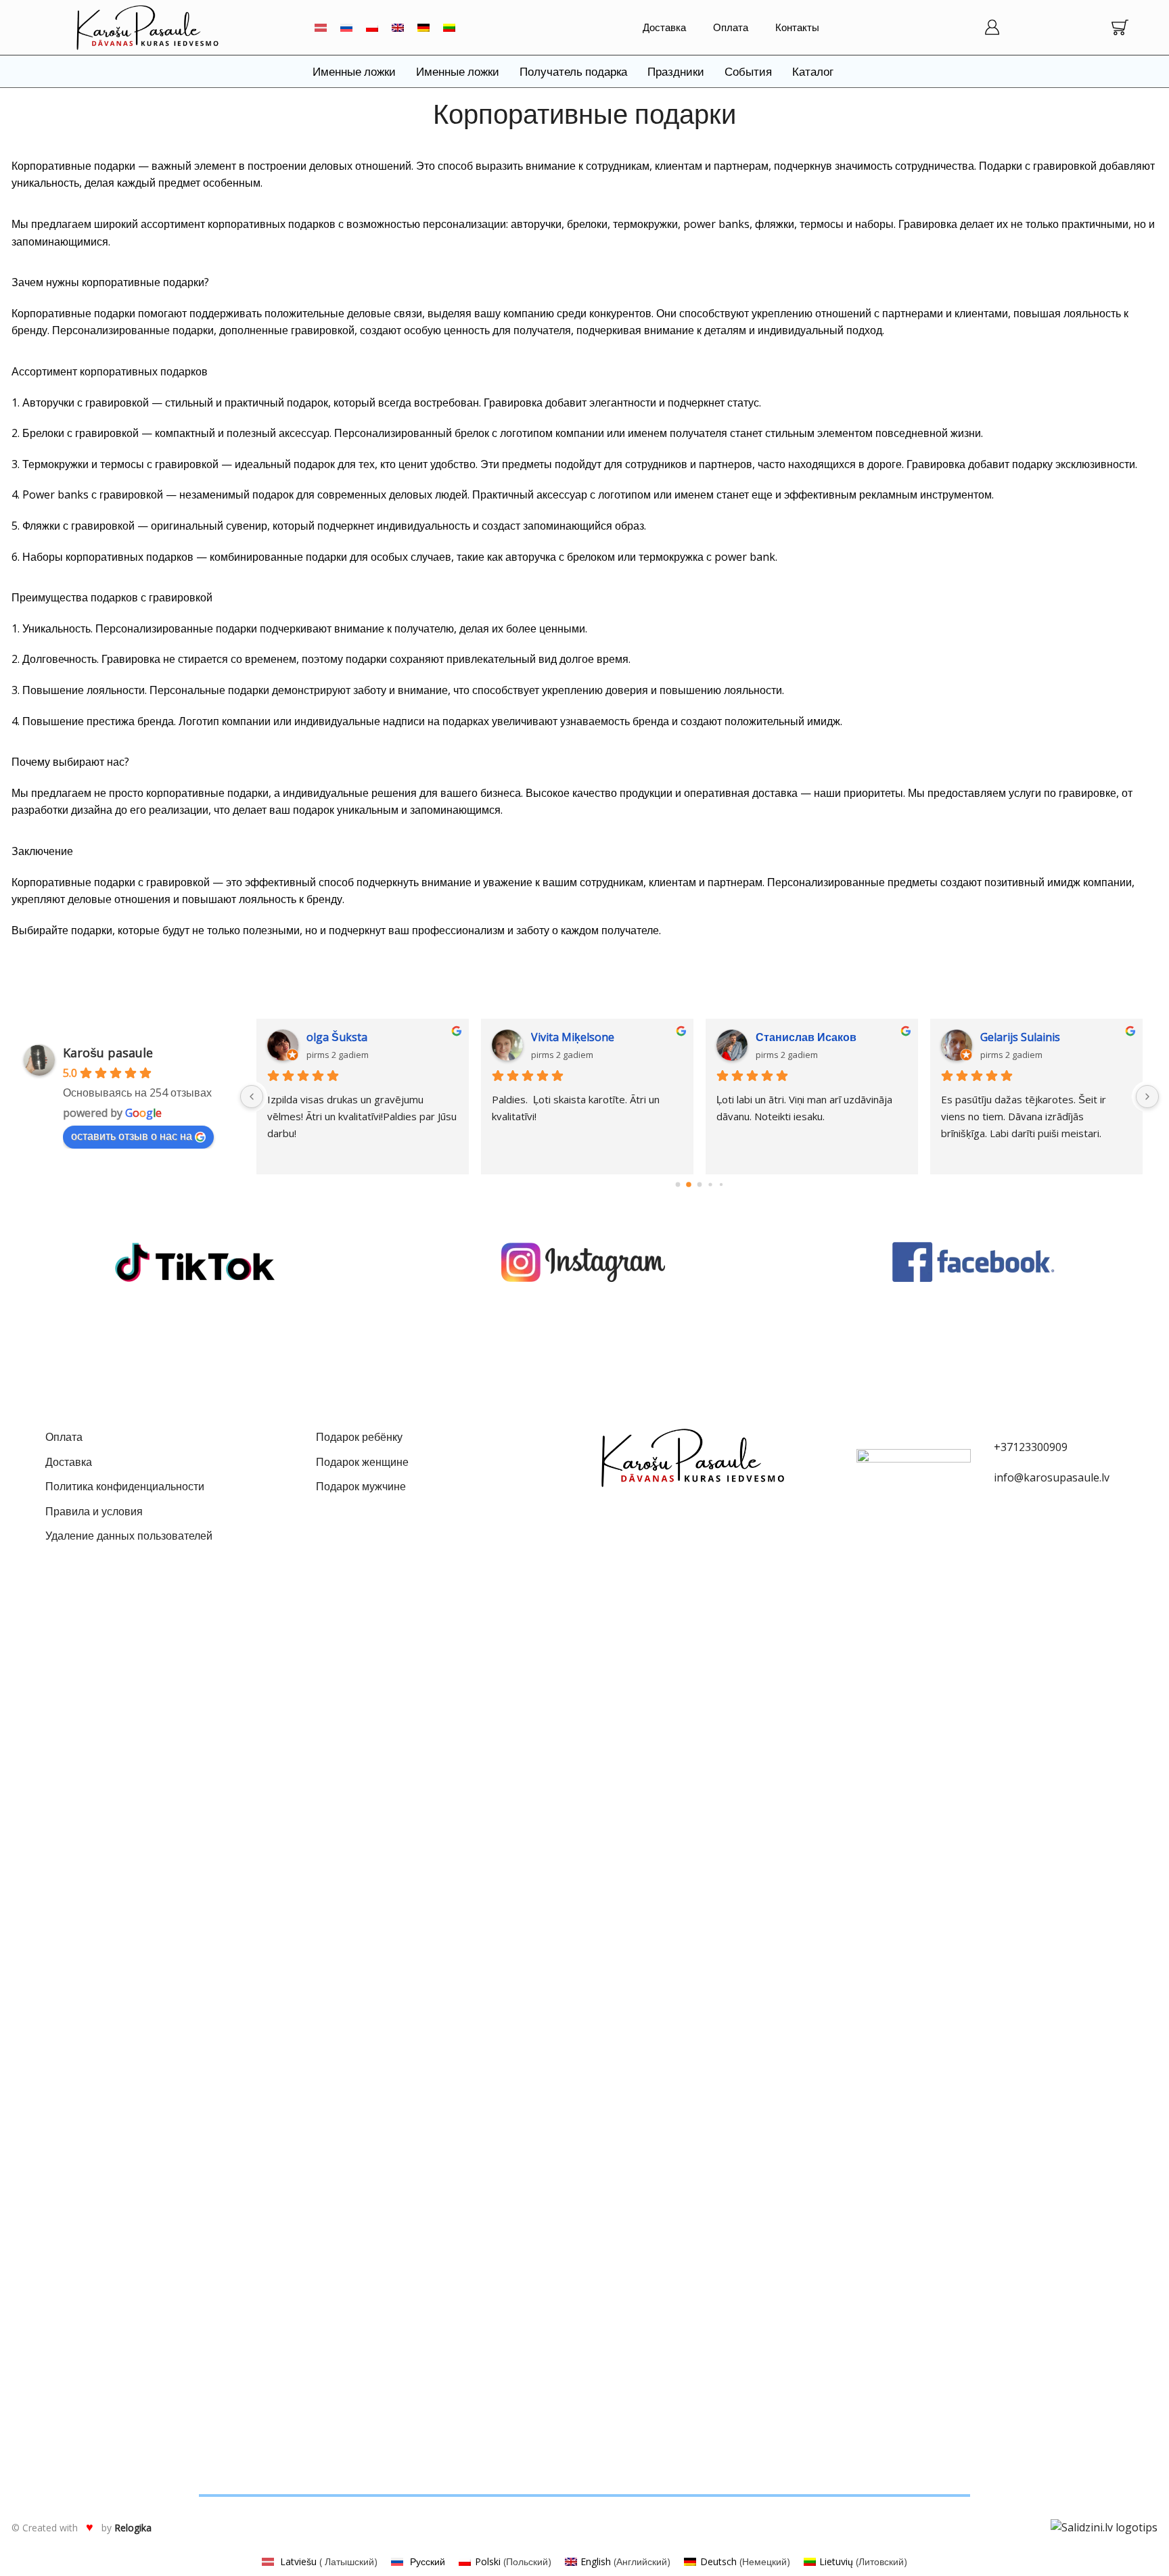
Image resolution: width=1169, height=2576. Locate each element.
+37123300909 (1031, 1447)
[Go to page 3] (710, 1185)
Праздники (676, 71)
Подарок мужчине (361, 1486)
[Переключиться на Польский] (372, 27)
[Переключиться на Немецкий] (423, 27)
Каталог (813, 71)
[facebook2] (974, 1262)
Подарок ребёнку (359, 1437)
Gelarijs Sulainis (1020, 1037)
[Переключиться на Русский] (346, 27)
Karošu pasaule (108, 1053)
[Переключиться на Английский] (398, 27)
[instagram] (584, 1262)
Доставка (664, 27)
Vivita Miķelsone (573, 1037)
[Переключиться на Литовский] (449, 27)
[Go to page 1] (689, 1185)
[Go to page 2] (699, 1185)
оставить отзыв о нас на (132, 1136)
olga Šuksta (337, 1037)
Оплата (731, 27)
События (748, 71)
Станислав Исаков (806, 1037)
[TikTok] (195, 1262)
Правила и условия (94, 1511)
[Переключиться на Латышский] (321, 27)
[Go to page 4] (721, 1184)
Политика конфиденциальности (125, 1486)
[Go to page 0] (678, 1185)
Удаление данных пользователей (129, 1536)
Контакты (797, 27)
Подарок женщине (362, 1462)
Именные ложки (354, 71)
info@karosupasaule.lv (1052, 1477)
